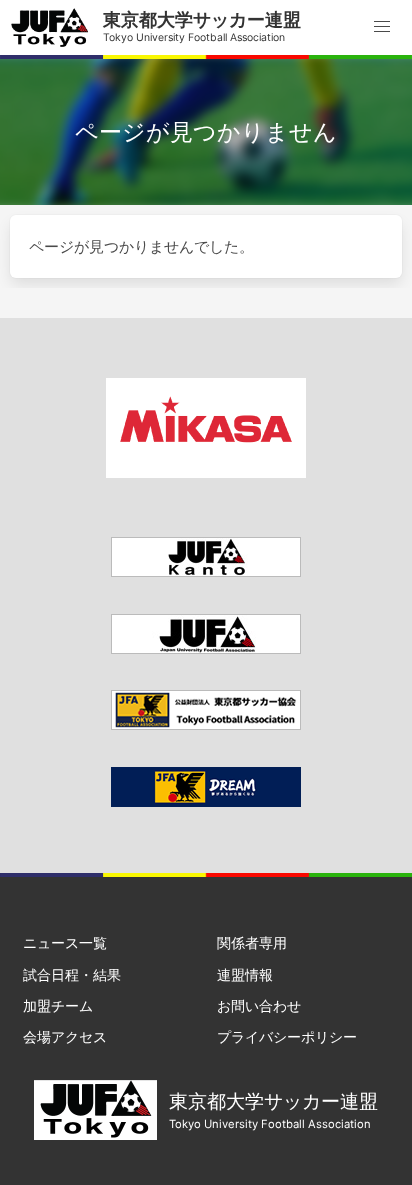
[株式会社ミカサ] (206, 472)
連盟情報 (245, 974)
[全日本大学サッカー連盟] (206, 648)
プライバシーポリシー (287, 1036)
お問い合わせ (259, 1005)
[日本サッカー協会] (206, 801)
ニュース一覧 (65, 942)
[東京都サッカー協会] (206, 724)
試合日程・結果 (72, 974)
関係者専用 (252, 942)
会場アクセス (65, 1036)
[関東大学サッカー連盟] (206, 571)
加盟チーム (58, 1005)
